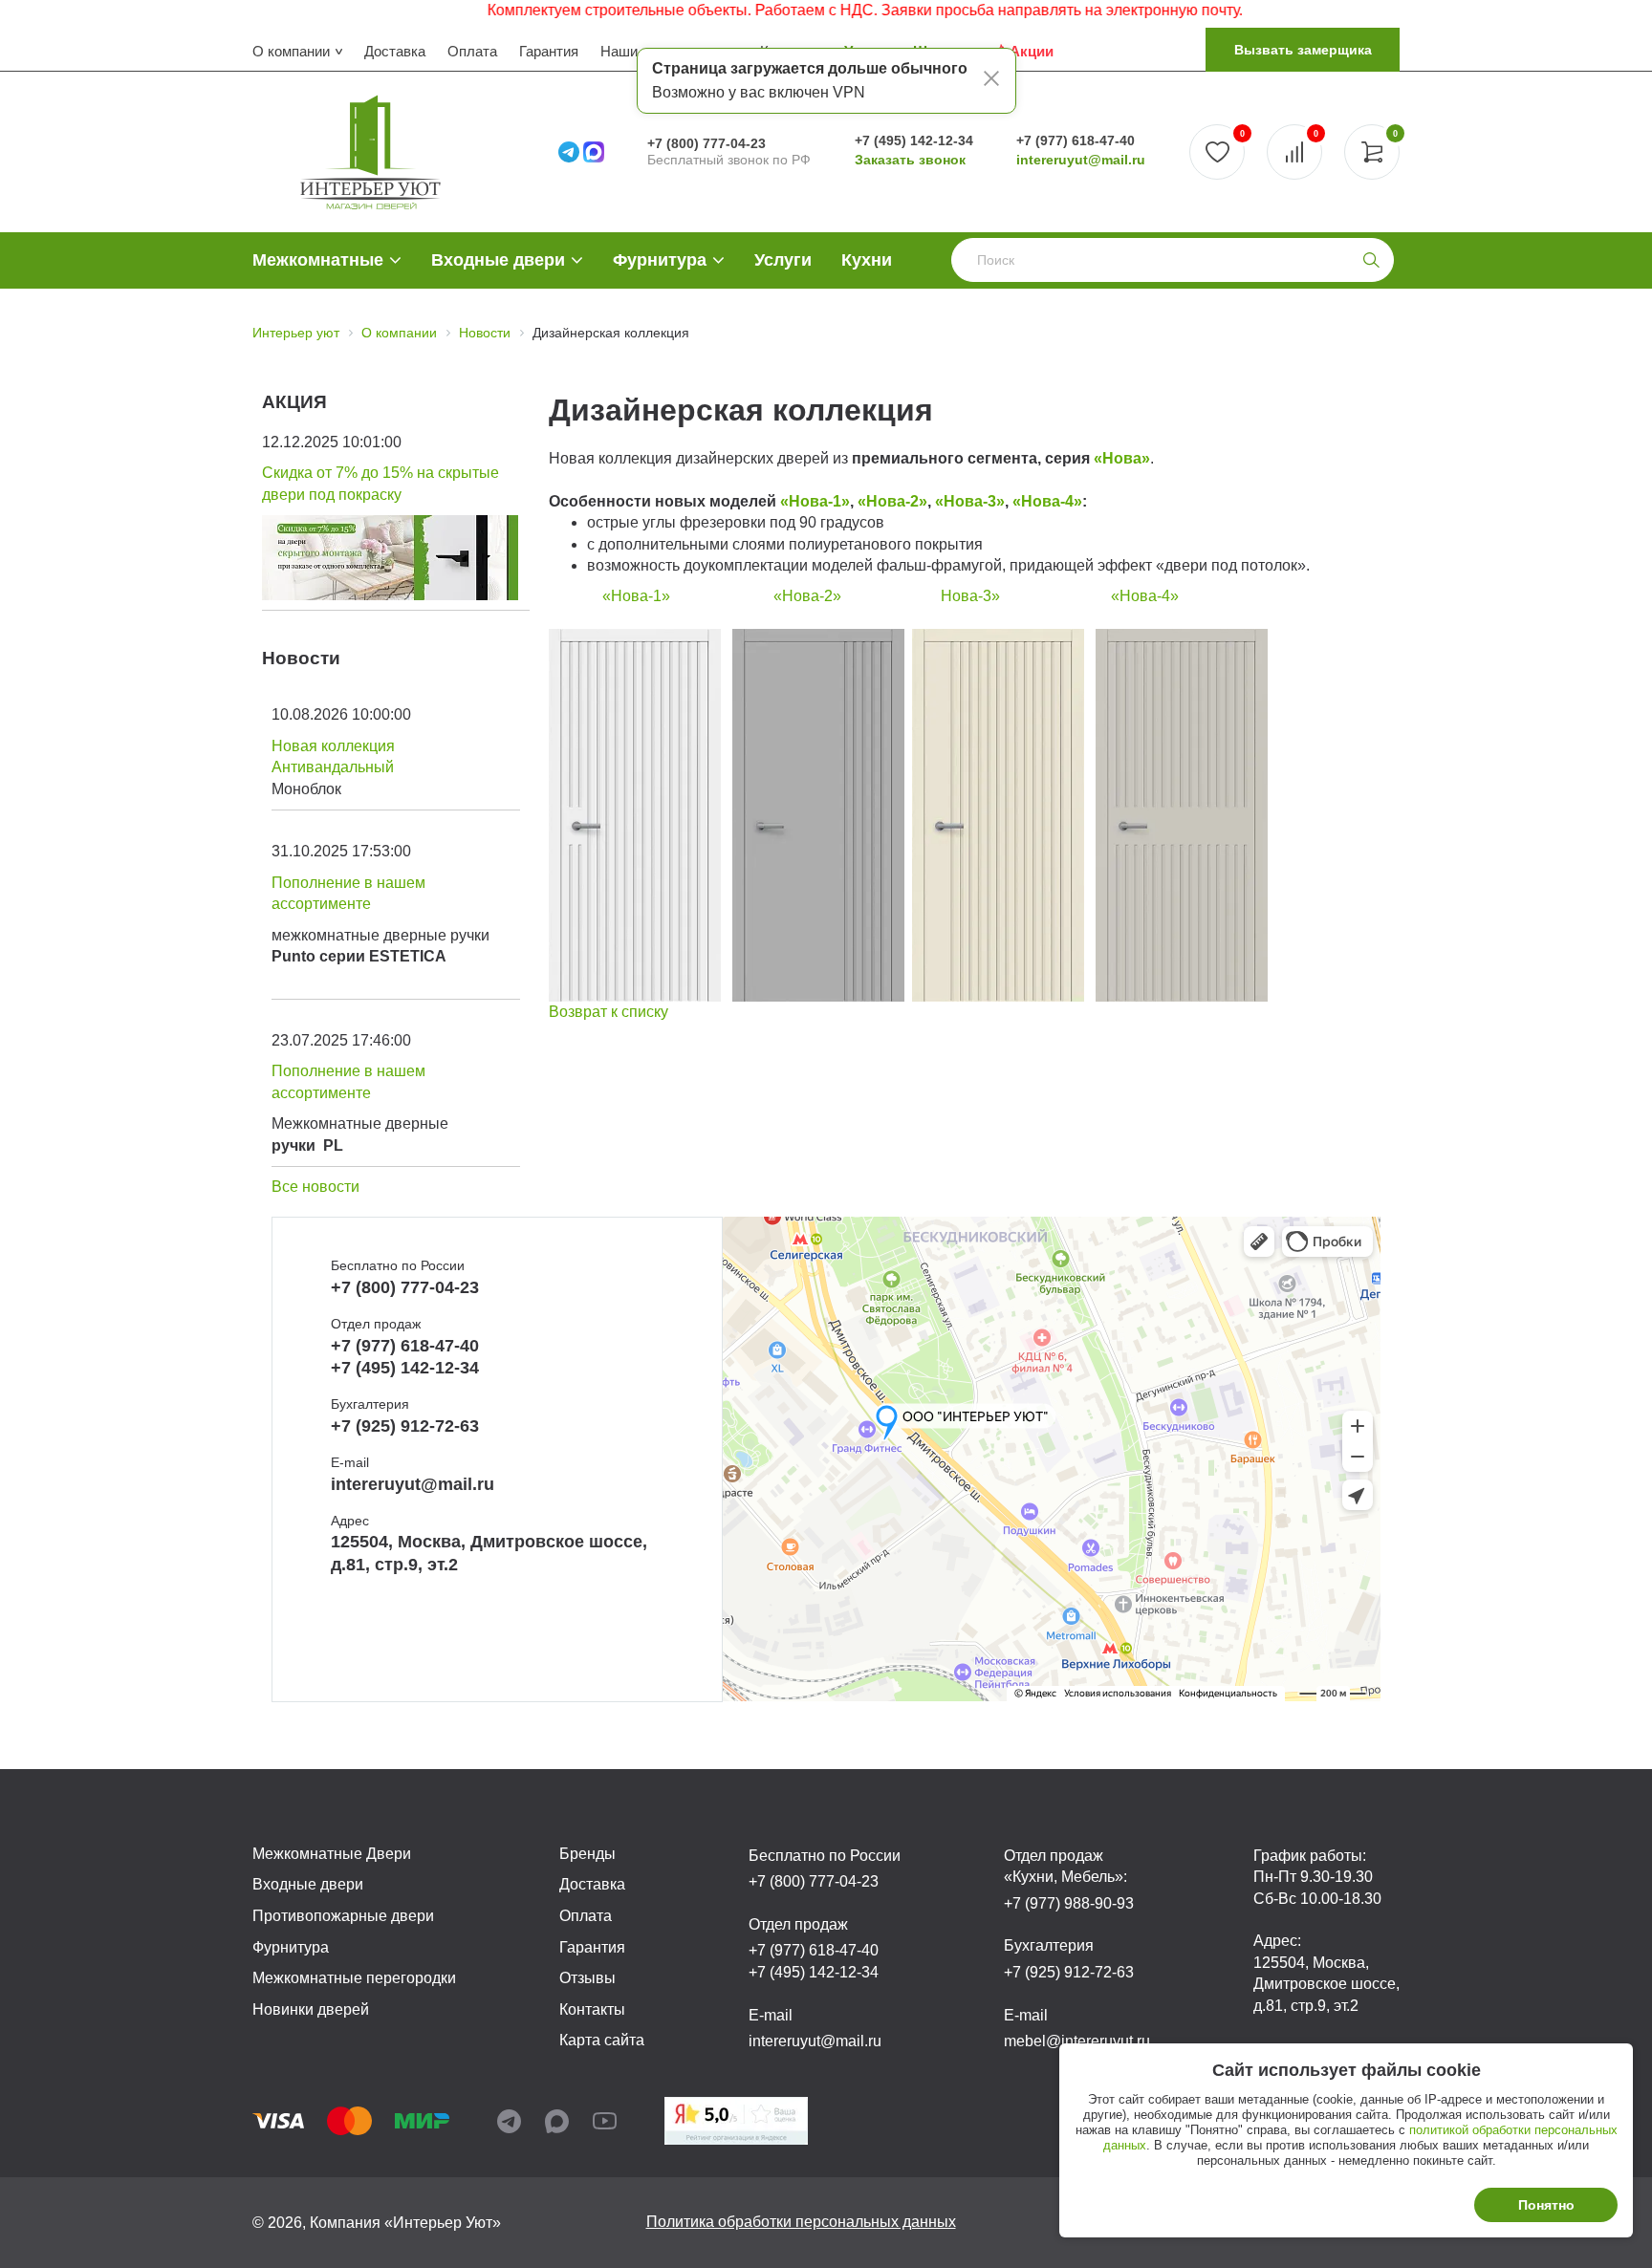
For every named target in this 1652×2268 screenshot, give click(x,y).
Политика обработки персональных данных (801, 2222)
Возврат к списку (609, 1012)
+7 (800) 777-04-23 (706, 143)
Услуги (783, 260)
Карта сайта (602, 2040)
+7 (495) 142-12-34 (914, 140)
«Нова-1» (815, 501)
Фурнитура (660, 260)
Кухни (867, 260)
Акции (1032, 51)
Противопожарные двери (343, 1916)
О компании (291, 51)
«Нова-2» (892, 501)
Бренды (587, 1854)
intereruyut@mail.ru (1081, 160)
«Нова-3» (970, 501)
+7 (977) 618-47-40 (1076, 140)
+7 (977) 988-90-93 (1069, 1903)
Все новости (315, 1187)
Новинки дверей (311, 2009)
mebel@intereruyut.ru (1077, 2041)
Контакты (592, 2009)
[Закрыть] (991, 81)
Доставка (395, 51)
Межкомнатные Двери (332, 1854)
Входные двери (498, 260)
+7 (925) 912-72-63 (405, 1426)
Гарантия (549, 51)
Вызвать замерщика (1303, 50)
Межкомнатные (318, 260)
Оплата (472, 51)
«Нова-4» (1047, 501)
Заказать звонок (910, 160)
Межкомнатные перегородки (354, 1978)
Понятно (1546, 2205)
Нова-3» (970, 596)
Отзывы (587, 1978)
